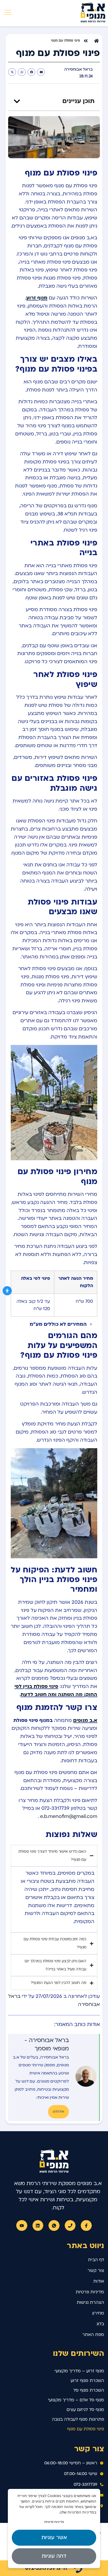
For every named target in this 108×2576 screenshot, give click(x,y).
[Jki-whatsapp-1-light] (54, 2226)
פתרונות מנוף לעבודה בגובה (78, 2419)
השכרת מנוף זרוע (87, 2381)
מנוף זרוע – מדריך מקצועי (79, 2371)
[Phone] (70, 2226)
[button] (41, 72)
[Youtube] (22, 2226)
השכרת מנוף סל (89, 2390)
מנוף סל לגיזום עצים (85, 2410)
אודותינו (58, 2112)
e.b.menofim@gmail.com (69, 1816)
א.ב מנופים (85, 1721)
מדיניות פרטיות (54, 2522)
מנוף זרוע (37, 298)
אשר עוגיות (54, 2538)
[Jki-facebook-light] (86, 2226)
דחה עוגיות (54, 2556)
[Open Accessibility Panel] (7, 1291)
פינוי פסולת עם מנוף (86, 2429)
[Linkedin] (38, 2226)
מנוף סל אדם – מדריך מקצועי (76, 2400)
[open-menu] (6, 13)
